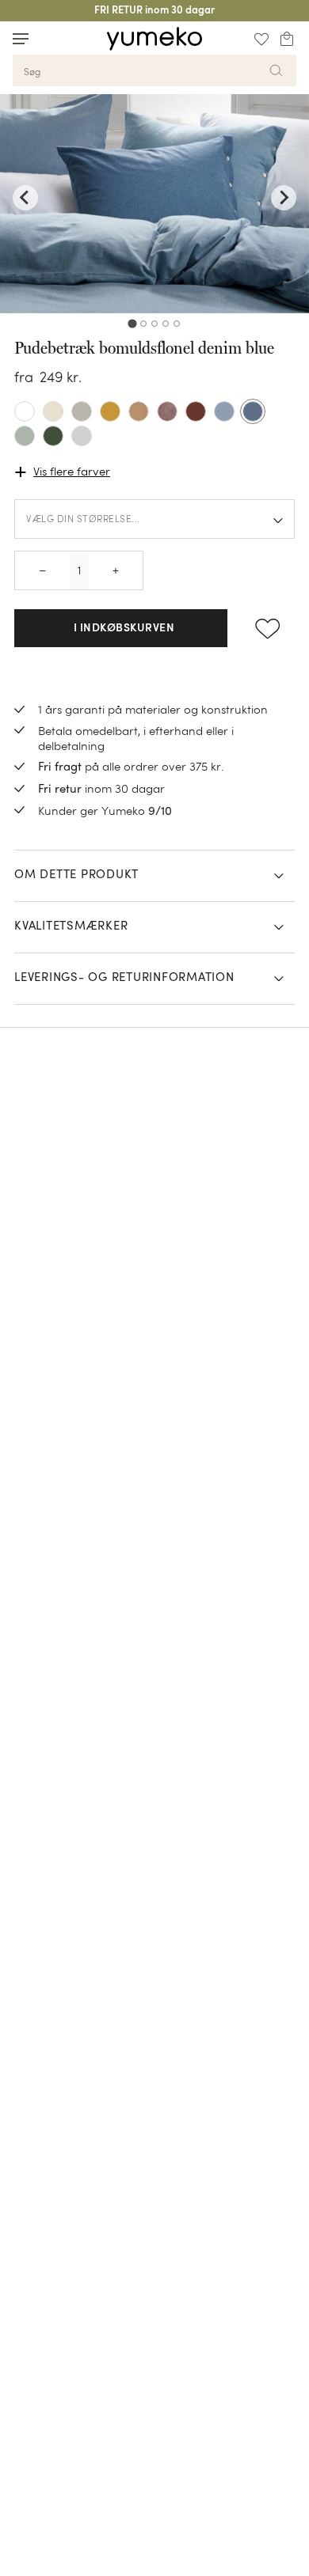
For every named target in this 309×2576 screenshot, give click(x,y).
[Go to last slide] (25, 198)
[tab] (132, 323)
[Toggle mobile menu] (21, 39)
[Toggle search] (51, 38)
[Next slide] (284, 198)
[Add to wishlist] (267, 628)
